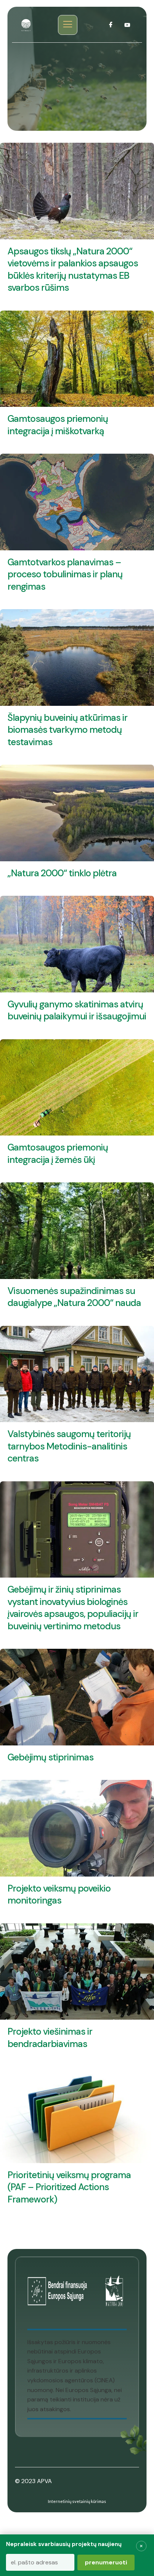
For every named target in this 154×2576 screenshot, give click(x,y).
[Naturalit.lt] (26, 25)
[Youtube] (127, 25)
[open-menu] (68, 25)
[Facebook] (111, 25)
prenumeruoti (106, 2562)
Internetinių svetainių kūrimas (77, 2501)
